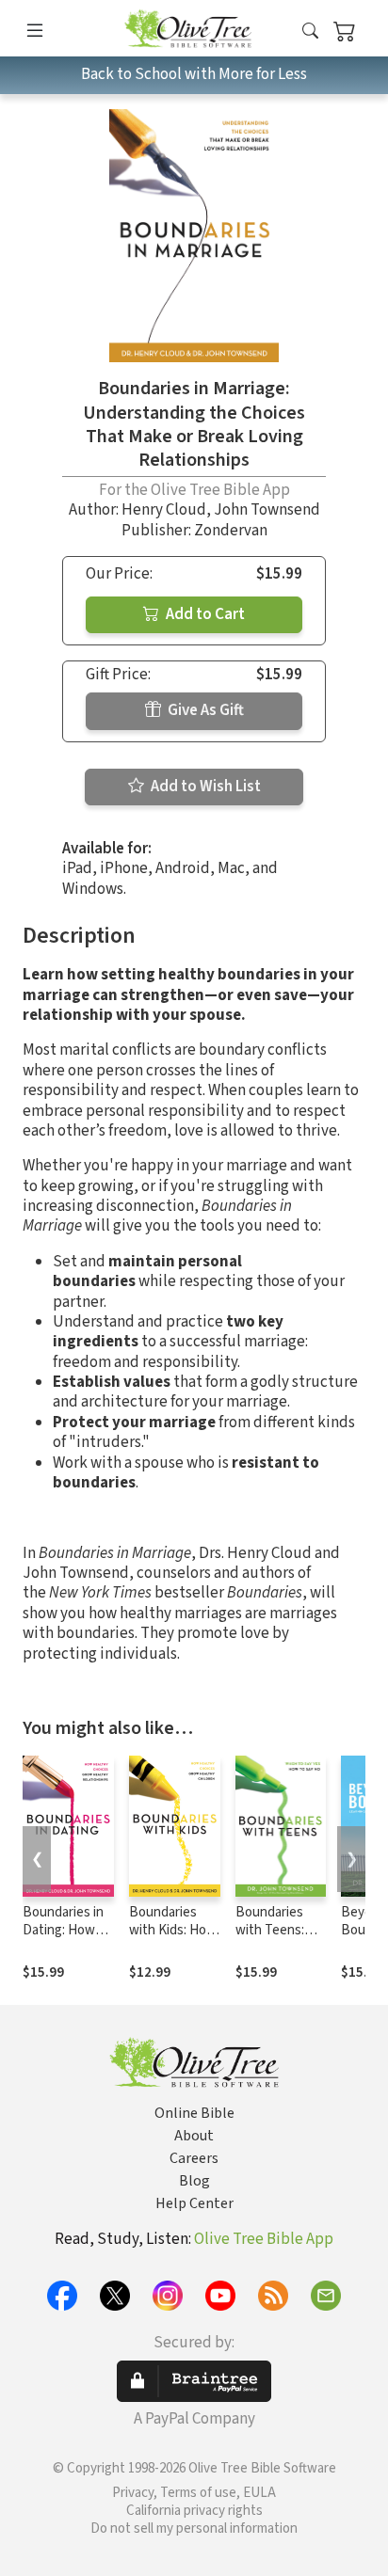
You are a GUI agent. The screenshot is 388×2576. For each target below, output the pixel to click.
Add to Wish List (204, 787)
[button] (310, 32)
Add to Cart (204, 614)
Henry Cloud (164, 510)
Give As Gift (204, 710)
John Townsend (267, 510)
